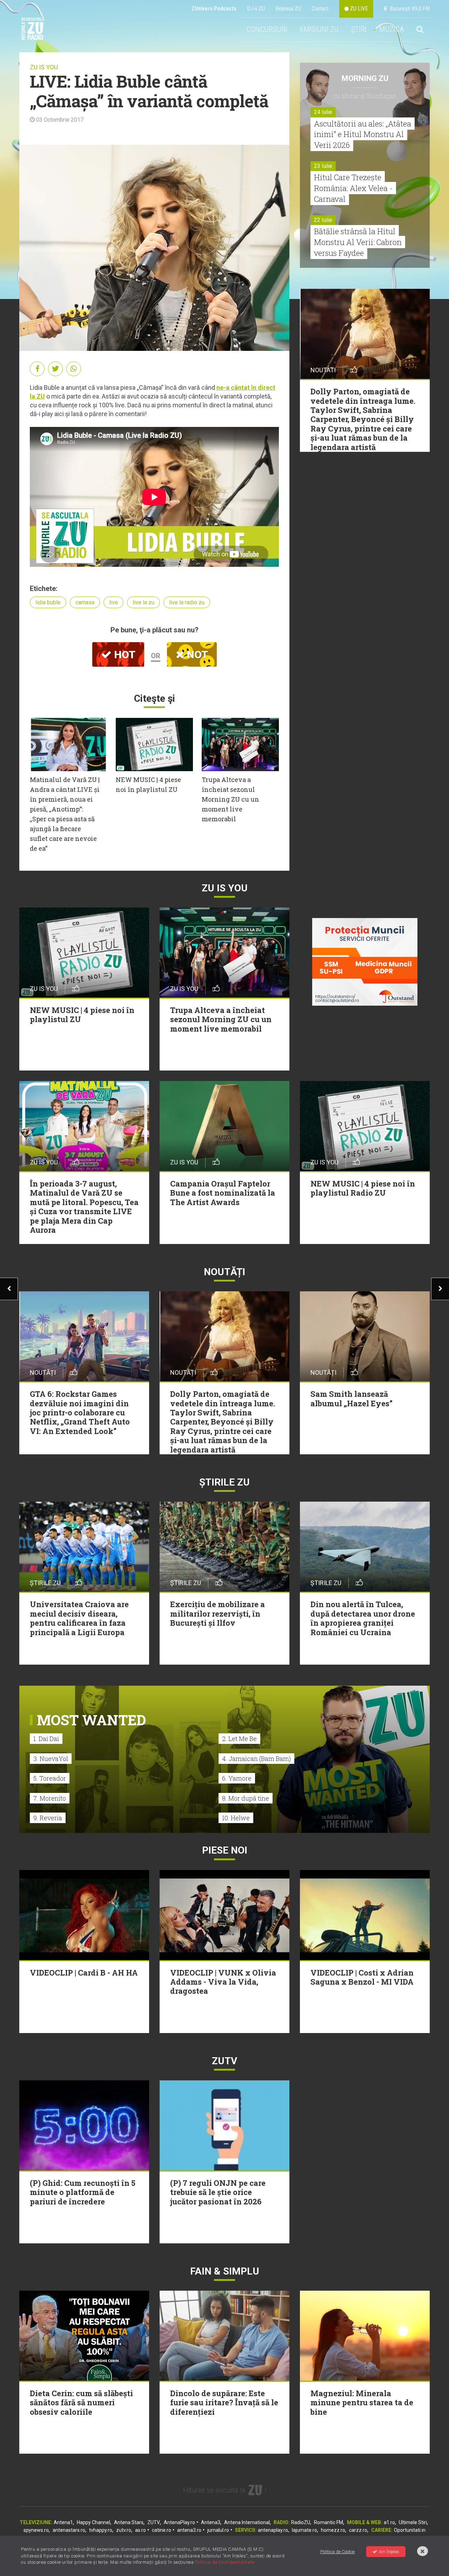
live (113, 602)
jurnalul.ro (218, 2530)
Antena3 (211, 2522)
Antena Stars (129, 2522)
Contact (320, 9)
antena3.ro (189, 2530)
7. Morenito (50, 1798)
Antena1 (63, 2522)
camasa (85, 602)
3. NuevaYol (51, 1759)
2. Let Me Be (239, 1739)
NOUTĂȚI (224, 1272)
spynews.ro (36, 2530)
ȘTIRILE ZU (224, 1482)
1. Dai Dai (46, 1739)
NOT (196, 655)
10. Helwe (236, 1818)
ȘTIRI (359, 29)
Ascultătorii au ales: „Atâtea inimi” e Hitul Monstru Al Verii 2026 (363, 134)
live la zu (143, 602)
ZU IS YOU (44, 67)
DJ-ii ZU (256, 9)
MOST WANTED (91, 1720)
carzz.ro (358, 2530)
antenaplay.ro (273, 2530)
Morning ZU (365, 78)
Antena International (247, 2522)
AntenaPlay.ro (179, 2522)
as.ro (140, 2530)
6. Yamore (237, 1778)
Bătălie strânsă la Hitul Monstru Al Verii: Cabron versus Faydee (358, 242)
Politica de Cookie (337, 2552)
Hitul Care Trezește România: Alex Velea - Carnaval (353, 188)
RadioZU (301, 2522)
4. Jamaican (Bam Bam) (256, 1759)
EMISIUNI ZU (319, 29)
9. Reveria (48, 1818)
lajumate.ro (304, 2530)
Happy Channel (93, 2522)
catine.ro (162, 2530)
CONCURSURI (267, 29)
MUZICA (391, 29)
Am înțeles (389, 2552)
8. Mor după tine (246, 1798)
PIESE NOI (225, 1850)
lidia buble (48, 602)
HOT (123, 655)
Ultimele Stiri (413, 2522)
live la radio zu (187, 602)
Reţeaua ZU (288, 9)
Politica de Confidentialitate (225, 2562)
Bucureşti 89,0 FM (408, 9)
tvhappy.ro (101, 2530)
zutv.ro (124, 2530)
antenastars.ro (69, 2530)
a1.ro (389, 2522)
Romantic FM (329, 2522)
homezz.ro (333, 2530)
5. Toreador (50, 1778)
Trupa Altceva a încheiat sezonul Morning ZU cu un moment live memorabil (230, 799)
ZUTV (154, 2522)
